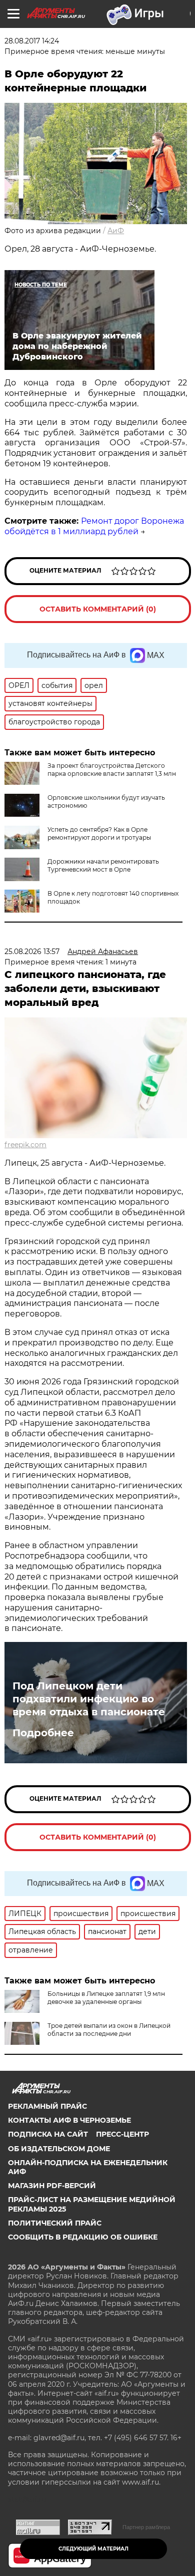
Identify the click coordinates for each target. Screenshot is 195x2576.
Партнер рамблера (146, 2527)
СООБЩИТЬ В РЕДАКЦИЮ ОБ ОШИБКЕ (83, 2237)
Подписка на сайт (48, 2134)
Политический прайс (55, 2223)
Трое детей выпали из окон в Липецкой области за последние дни (109, 2030)
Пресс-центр (122, 2134)
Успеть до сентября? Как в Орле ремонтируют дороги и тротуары (99, 833)
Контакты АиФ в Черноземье (69, 2120)
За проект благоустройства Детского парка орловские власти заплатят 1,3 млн (112, 770)
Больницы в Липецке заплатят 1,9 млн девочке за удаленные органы (106, 1998)
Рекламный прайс (47, 2106)
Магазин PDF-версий (52, 2186)
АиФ (116, 231)
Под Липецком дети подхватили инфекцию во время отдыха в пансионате (89, 1699)
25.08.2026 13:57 (32, 952)
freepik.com (25, 1145)
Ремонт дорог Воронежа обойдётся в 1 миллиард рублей (94, 526)
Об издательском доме (59, 2149)
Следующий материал (93, 2549)
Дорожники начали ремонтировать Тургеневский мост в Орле (103, 865)
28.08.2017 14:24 (32, 41)
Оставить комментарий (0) (98, 609)
